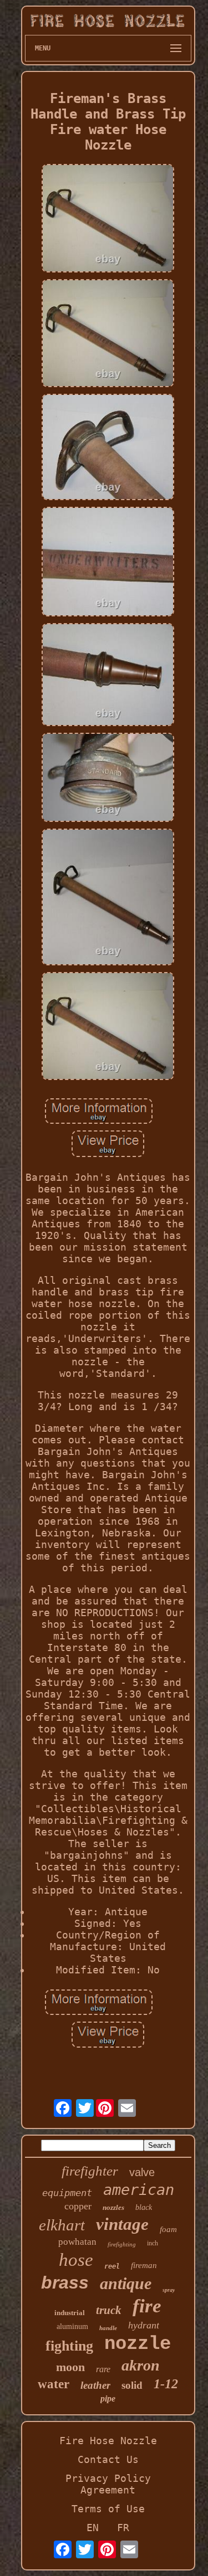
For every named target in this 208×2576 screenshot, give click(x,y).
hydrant (144, 2325)
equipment (67, 2193)
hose (76, 2260)
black (144, 2207)
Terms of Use (108, 2509)
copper (78, 2206)
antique (126, 2283)
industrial (70, 2313)
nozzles (113, 2207)
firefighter (90, 2171)
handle (108, 2328)
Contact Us (108, 2459)
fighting (69, 2346)
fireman (144, 2265)
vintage (122, 2224)
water (54, 2384)
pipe (108, 2398)
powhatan (77, 2242)
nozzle (138, 2344)
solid (132, 2385)
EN (93, 2528)
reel (112, 2266)
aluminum (72, 2326)
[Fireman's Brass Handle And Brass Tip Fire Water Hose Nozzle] (108, 219)
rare (103, 2369)
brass (65, 2282)
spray (169, 2290)
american (139, 2190)
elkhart (62, 2225)
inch (153, 2243)
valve (142, 2172)
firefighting (122, 2244)
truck (109, 2310)
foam (168, 2229)
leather (95, 2385)
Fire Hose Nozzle (108, 2441)
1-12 (166, 2384)
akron (141, 2365)
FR (123, 2528)
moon (70, 2367)
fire (147, 2306)
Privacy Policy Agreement (108, 2484)
